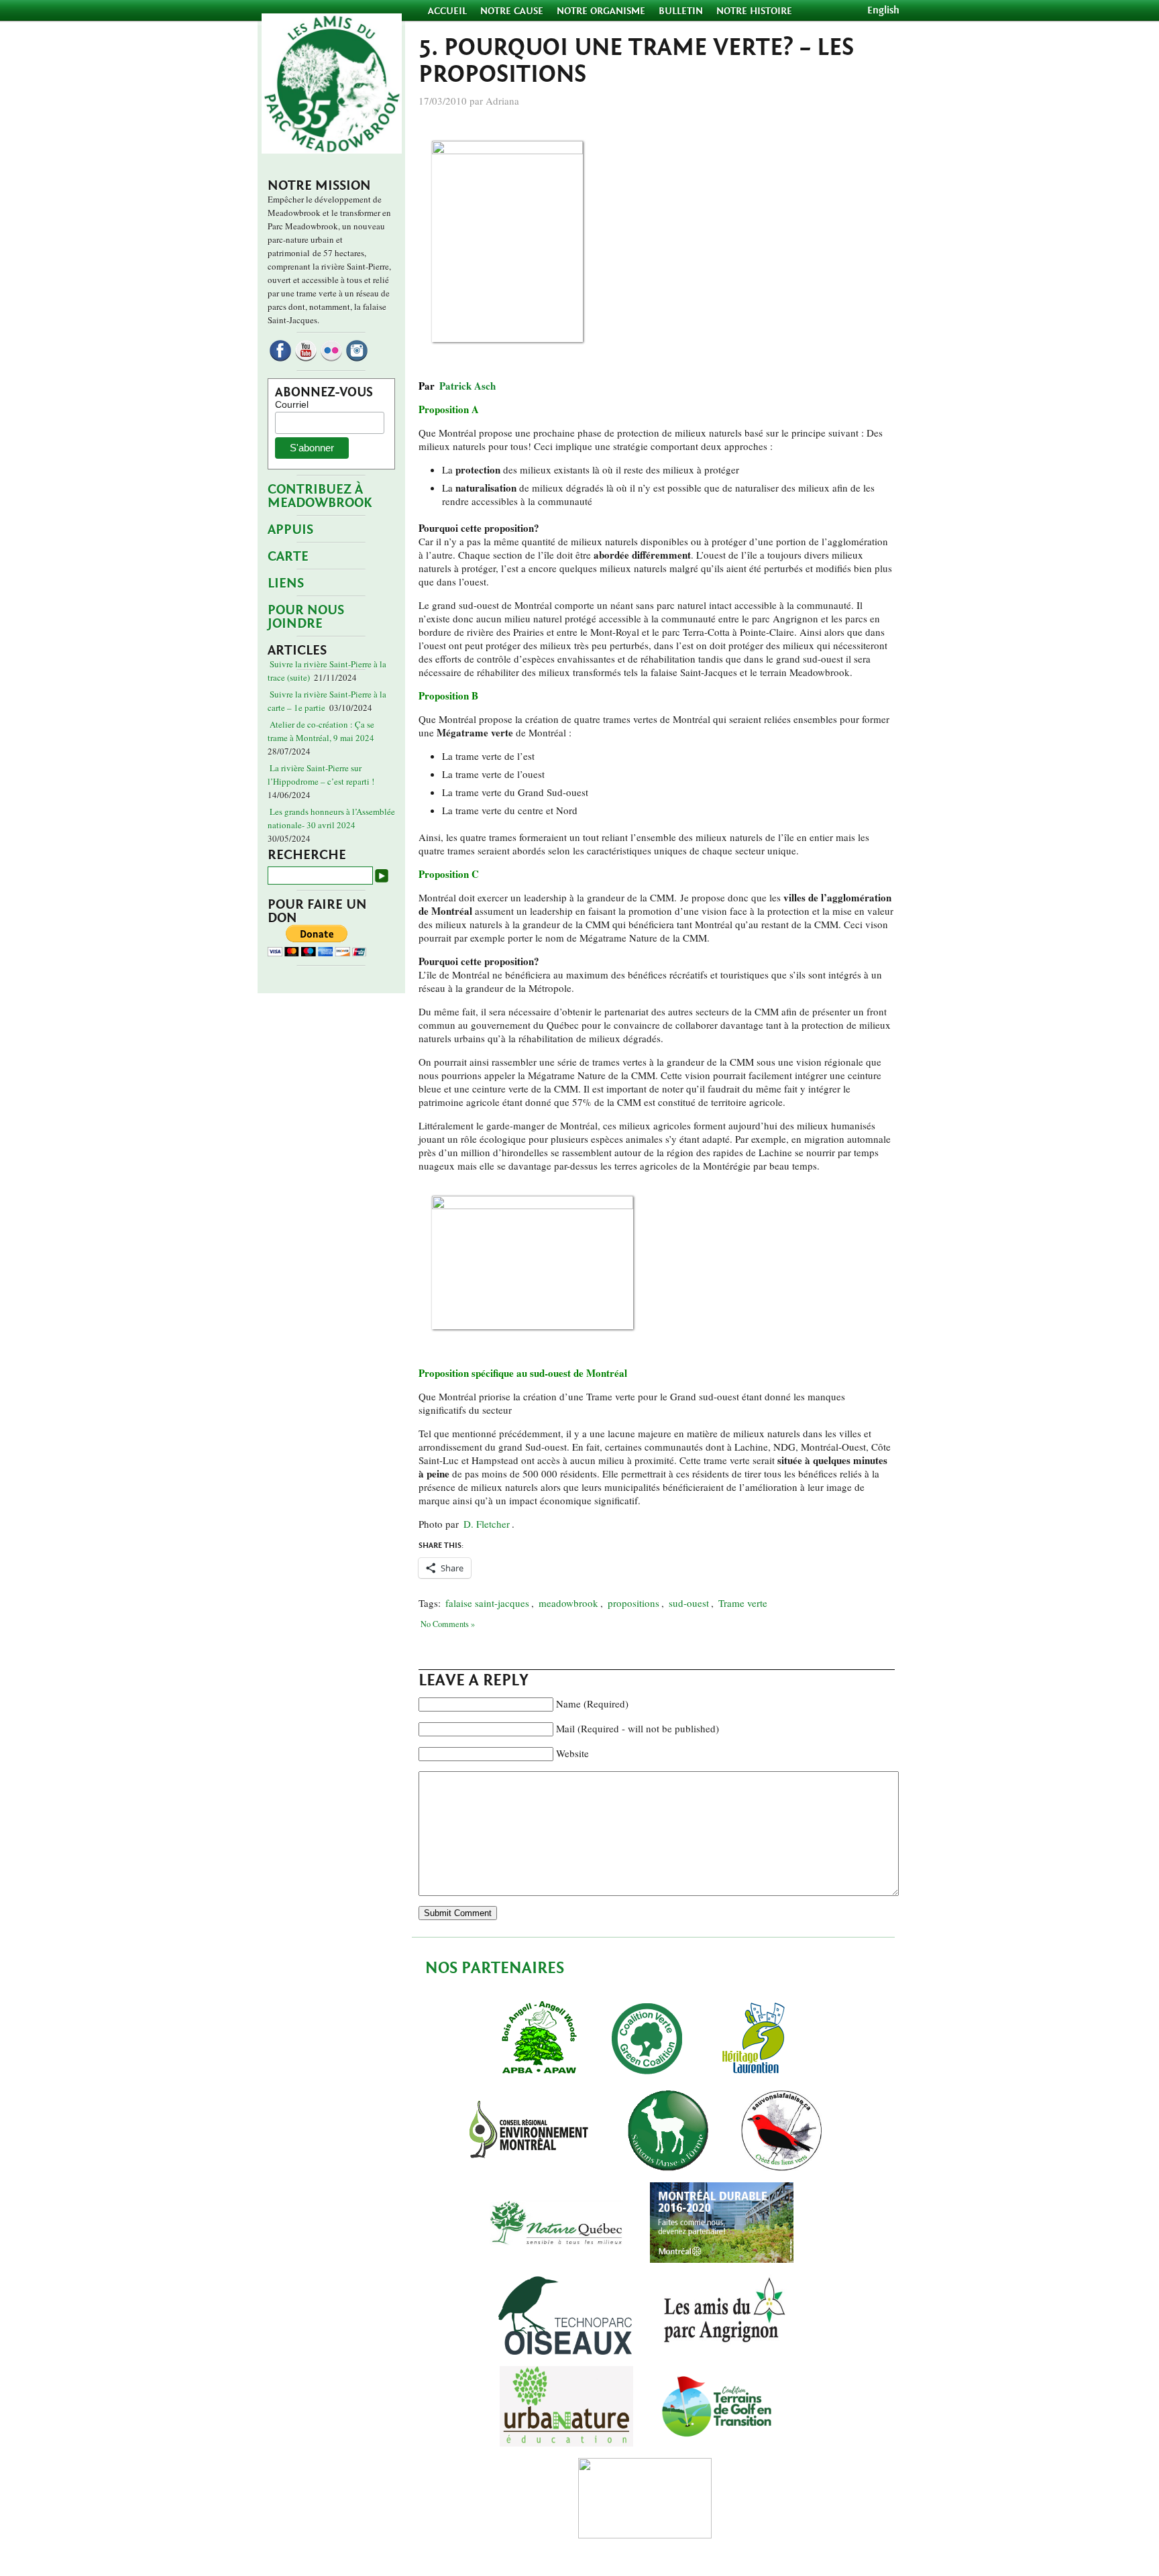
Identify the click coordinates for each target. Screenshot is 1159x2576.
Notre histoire (754, 11)
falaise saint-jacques (487, 1603)
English (883, 10)
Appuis (290, 529)
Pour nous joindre (306, 617)
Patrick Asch (467, 386)
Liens (286, 583)
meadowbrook (568, 1603)
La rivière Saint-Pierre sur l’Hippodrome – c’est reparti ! (321, 775)
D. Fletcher (487, 1524)
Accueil (449, 11)
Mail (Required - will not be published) (638, 1728)
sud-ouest (689, 1603)
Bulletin (681, 11)
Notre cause (512, 11)
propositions (633, 1603)
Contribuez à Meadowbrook (320, 496)
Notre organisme (601, 11)
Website (572, 1753)
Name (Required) (592, 1703)
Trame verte (743, 1603)
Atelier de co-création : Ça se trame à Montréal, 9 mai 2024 (321, 731)
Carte (288, 556)
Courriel (292, 404)
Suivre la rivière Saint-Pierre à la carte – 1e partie (327, 701)
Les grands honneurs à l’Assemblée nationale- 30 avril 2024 (331, 818)
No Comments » (448, 1624)
